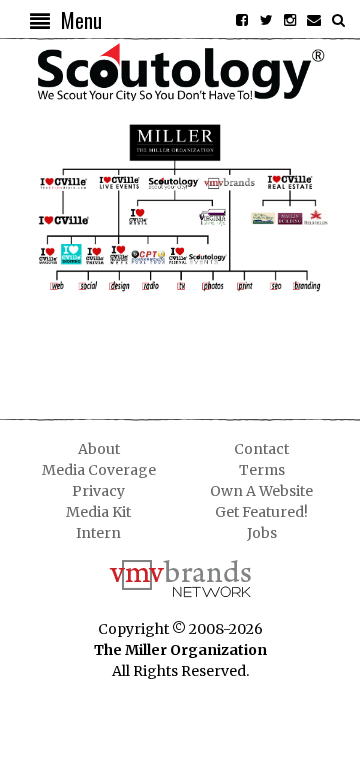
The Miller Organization (180, 650)
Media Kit (98, 512)
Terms (262, 470)
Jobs (262, 533)
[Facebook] (242, 20)
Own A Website (261, 491)
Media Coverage (99, 470)
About (99, 449)
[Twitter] (266, 20)
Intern (98, 533)
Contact (261, 449)
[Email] (314, 20)
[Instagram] (290, 20)
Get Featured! (261, 512)
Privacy (98, 491)
